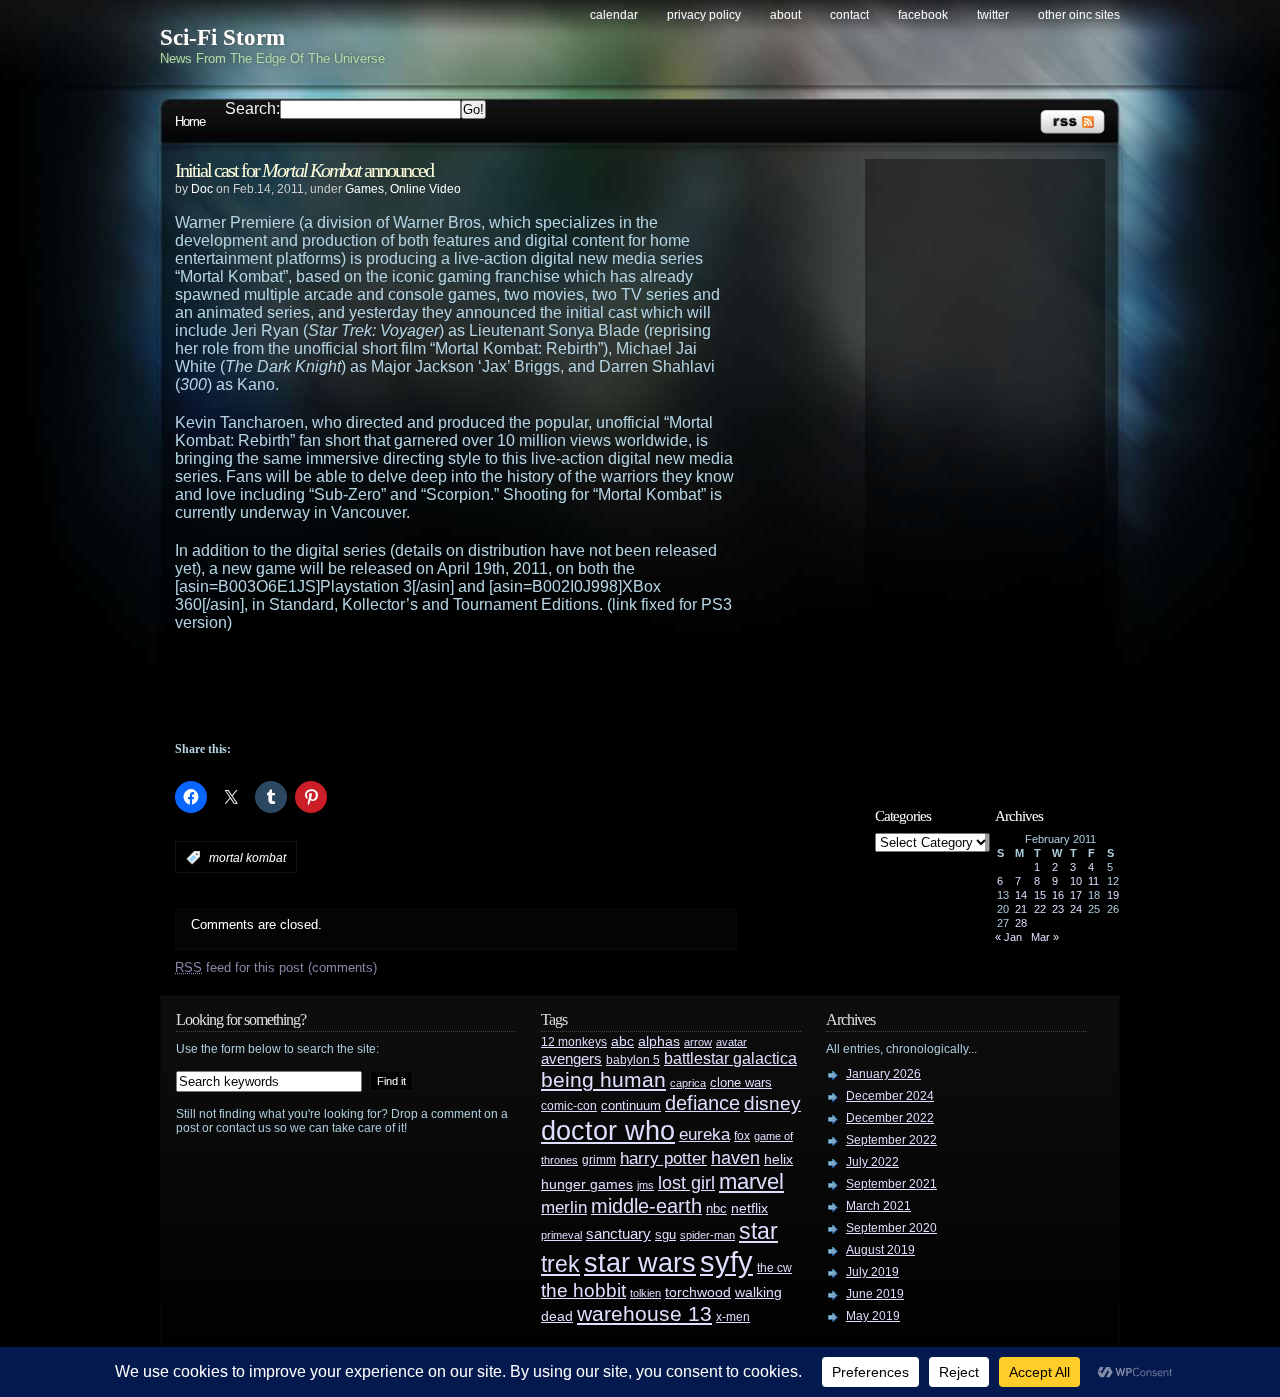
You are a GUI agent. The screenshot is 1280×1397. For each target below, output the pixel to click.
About (785, 15)
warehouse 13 (644, 1313)
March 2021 (878, 1206)
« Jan (1008, 937)
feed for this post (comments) (276, 967)
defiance (702, 1103)
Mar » (1045, 937)
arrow (698, 1042)
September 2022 (891, 1140)
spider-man (707, 1235)
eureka (704, 1134)
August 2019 (880, 1250)
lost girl (686, 1183)
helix (778, 1159)
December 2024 (890, 1096)
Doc (202, 189)
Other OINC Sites (1079, 15)
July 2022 (872, 1162)
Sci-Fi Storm (222, 37)
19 (1113, 895)
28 (1021, 923)
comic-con (569, 1105)
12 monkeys (574, 1042)
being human (603, 1079)
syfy (726, 1261)
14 (1021, 895)
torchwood (698, 1292)
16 (1058, 895)
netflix (749, 1208)
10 (1076, 881)
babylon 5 (633, 1059)
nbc (716, 1208)
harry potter (663, 1158)
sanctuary (618, 1234)
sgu (665, 1234)
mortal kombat (247, 858)
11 (1093, 881)
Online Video (425, 189)
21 (1021, 909)
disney (772, 1103)
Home (190, 121)
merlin (564, 1207)
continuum (631, 1105)
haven (735, 1157)
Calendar (614, 15)
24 (1076, 909)
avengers (571, 1059)
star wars (640, 1263)
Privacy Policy (704, 15)
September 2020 (891, 1228)
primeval (561, 1235)
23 (1058, 909)
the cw (774, 1268)
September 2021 (891, 1184)
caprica (688, 1083)
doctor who (608, 1130)
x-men (733, 1317)
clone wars (741, 1083)
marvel (751, 1181)
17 (1076, 895)
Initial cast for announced (304, 170)
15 (1040, 895)
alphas (659, 1041)
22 (1040, 909)
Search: (252, 108)
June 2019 (875, 1294)
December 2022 (890, 1118)
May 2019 (873, 1316)
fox (742, 1136)
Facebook (923, 15)
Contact (849, 15)
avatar (731, 1042)
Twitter (993, 15)
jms (645, 1185)
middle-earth (646, 1206)
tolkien (645, 1293)
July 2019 (872, 1272)
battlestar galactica (730, 1058)
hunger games (587, 1184)
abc (622, 1041)
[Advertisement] (495, 687)
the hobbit (583, 1290)
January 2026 (883, 1074)
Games (364, 189)
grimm (599, 1160)
